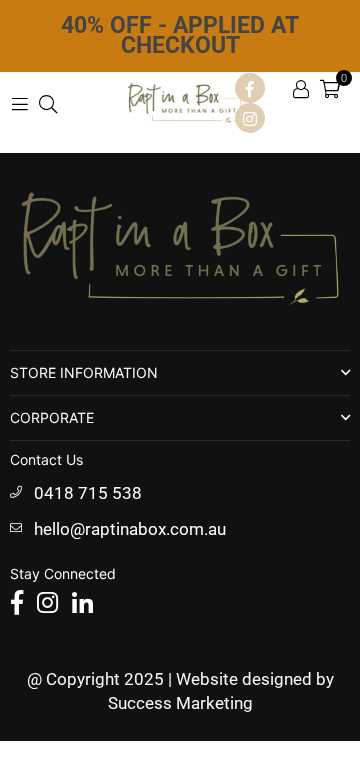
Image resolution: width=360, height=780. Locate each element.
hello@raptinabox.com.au (130, 529)
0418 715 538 (88, 493)
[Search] (48, 103)
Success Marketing (180, 703)
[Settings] (301, 88)
